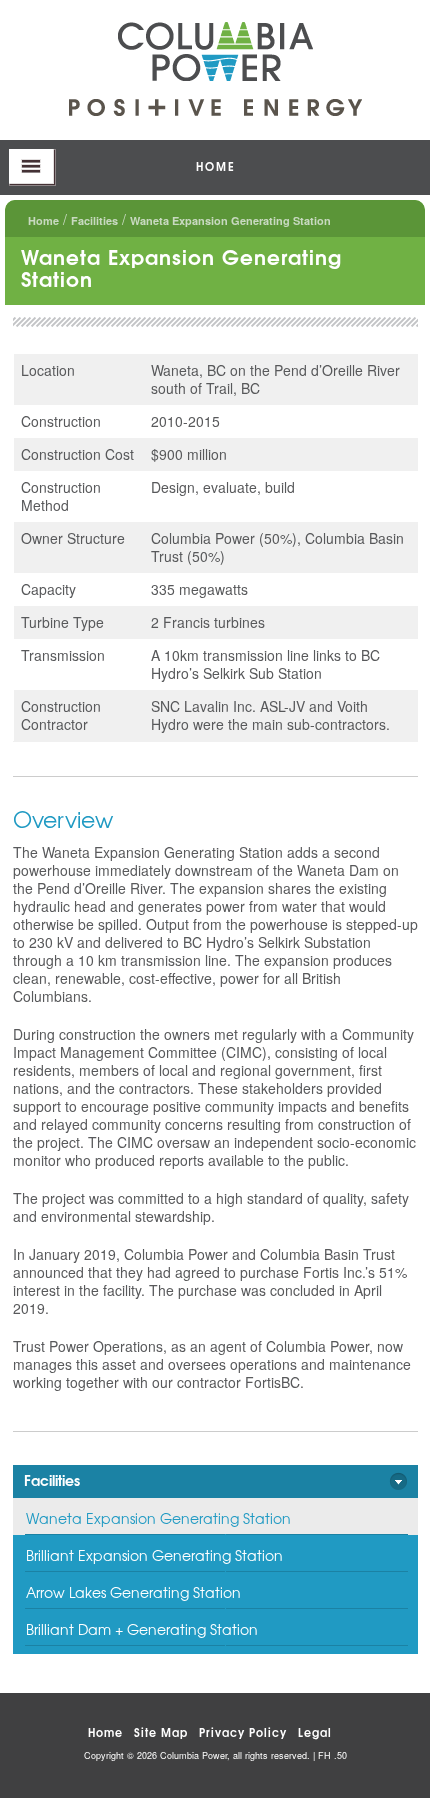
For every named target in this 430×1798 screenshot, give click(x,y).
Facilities (94, 220)
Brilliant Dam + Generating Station (142, 1629)
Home (43, 220)
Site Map (161, 1731)
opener (32, 167)
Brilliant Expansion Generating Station (154, 1555)
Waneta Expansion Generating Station (158, 1518)
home (216, 165)
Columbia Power (215, 51)
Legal (315, 1731)
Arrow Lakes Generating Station (133, 1592)
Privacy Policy (243, 1731)
